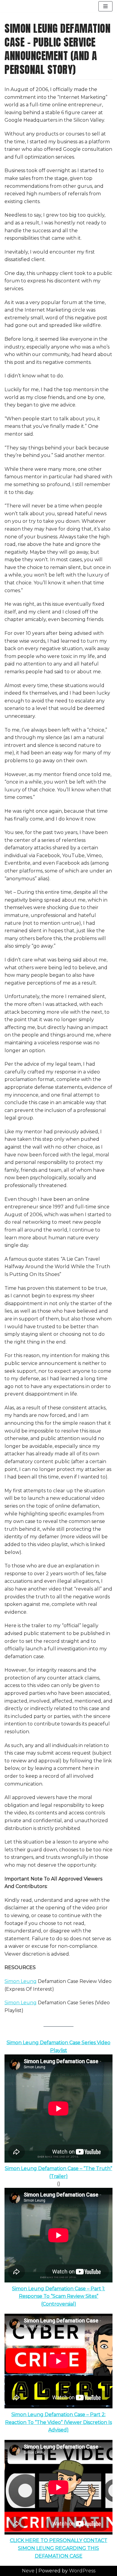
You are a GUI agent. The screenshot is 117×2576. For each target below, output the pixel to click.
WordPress (82, 2571)
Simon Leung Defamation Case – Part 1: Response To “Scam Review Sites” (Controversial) (58, 2296)
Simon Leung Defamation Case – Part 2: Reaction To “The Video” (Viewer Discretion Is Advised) (58, 2422)
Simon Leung (21, 1981)
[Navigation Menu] (105, 6)
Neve (28, 2571)
